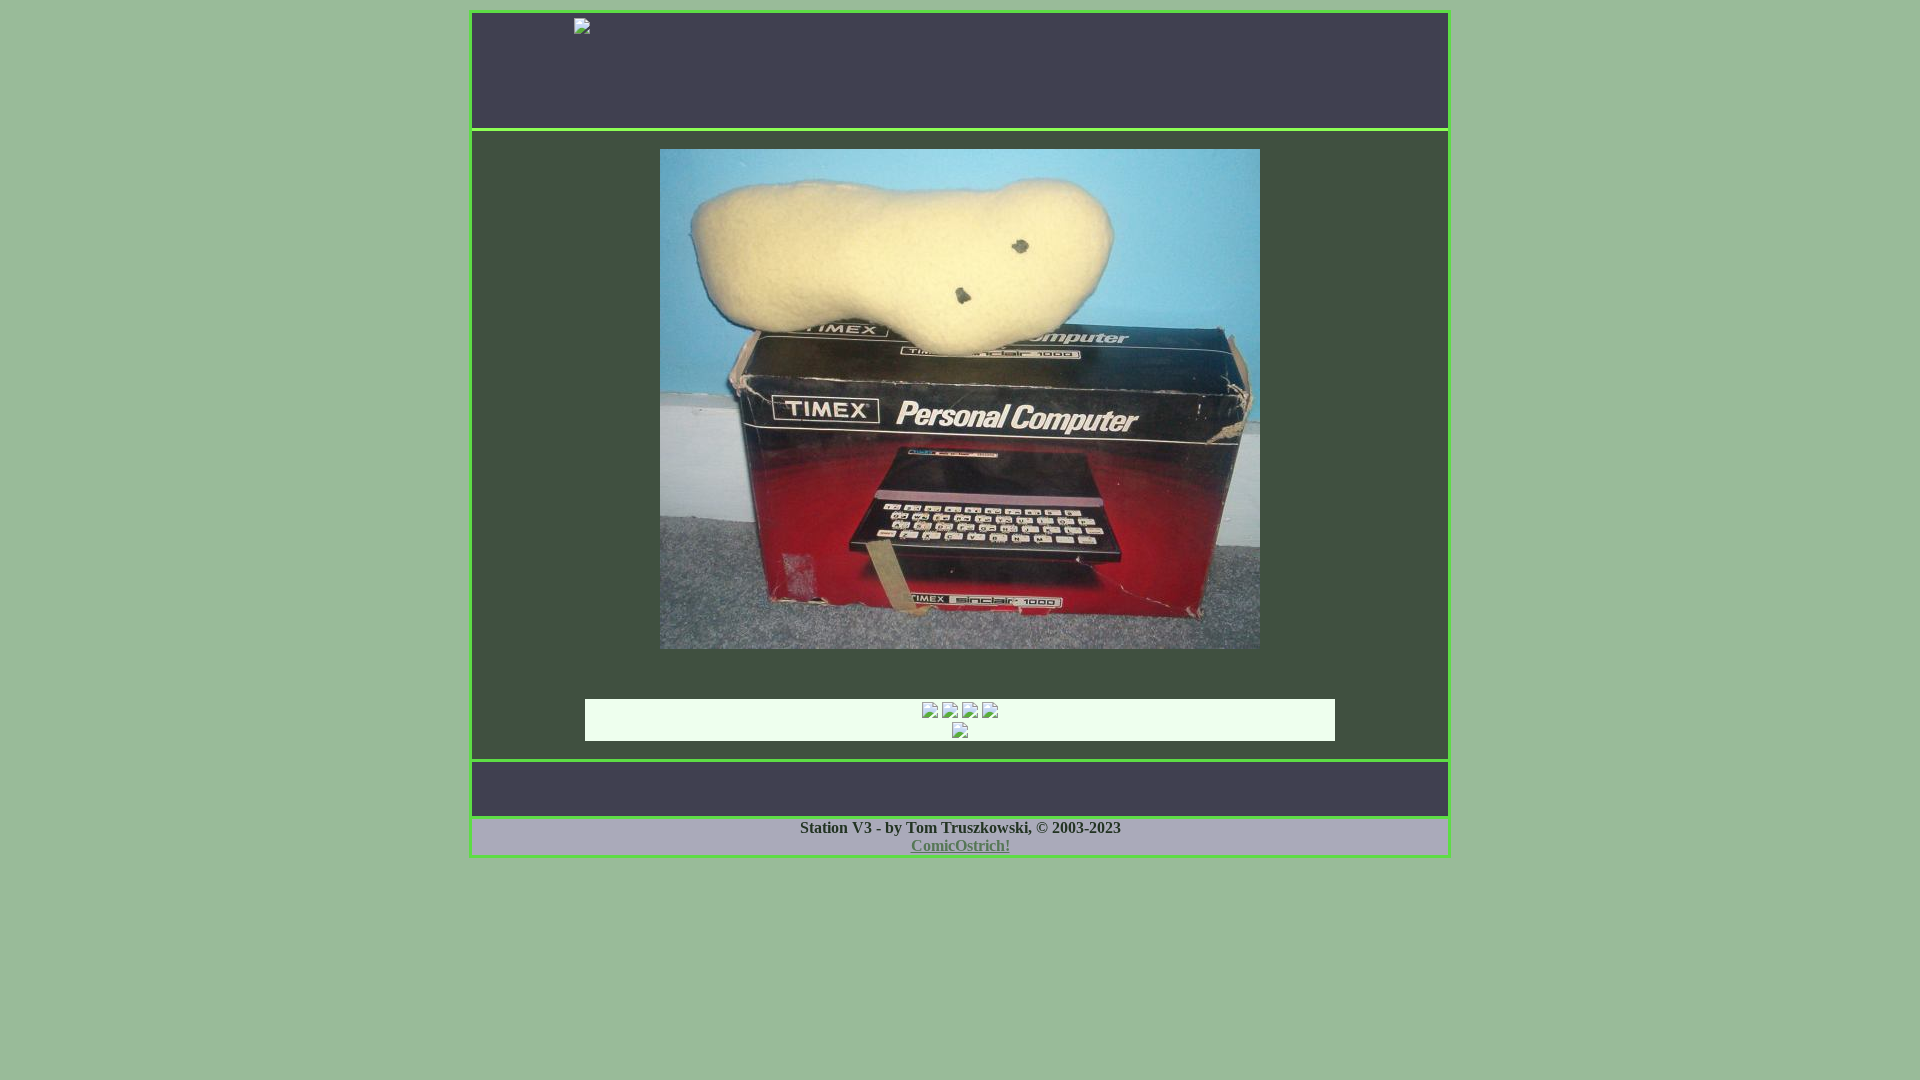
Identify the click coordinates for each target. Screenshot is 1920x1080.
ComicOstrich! (960, 845)
